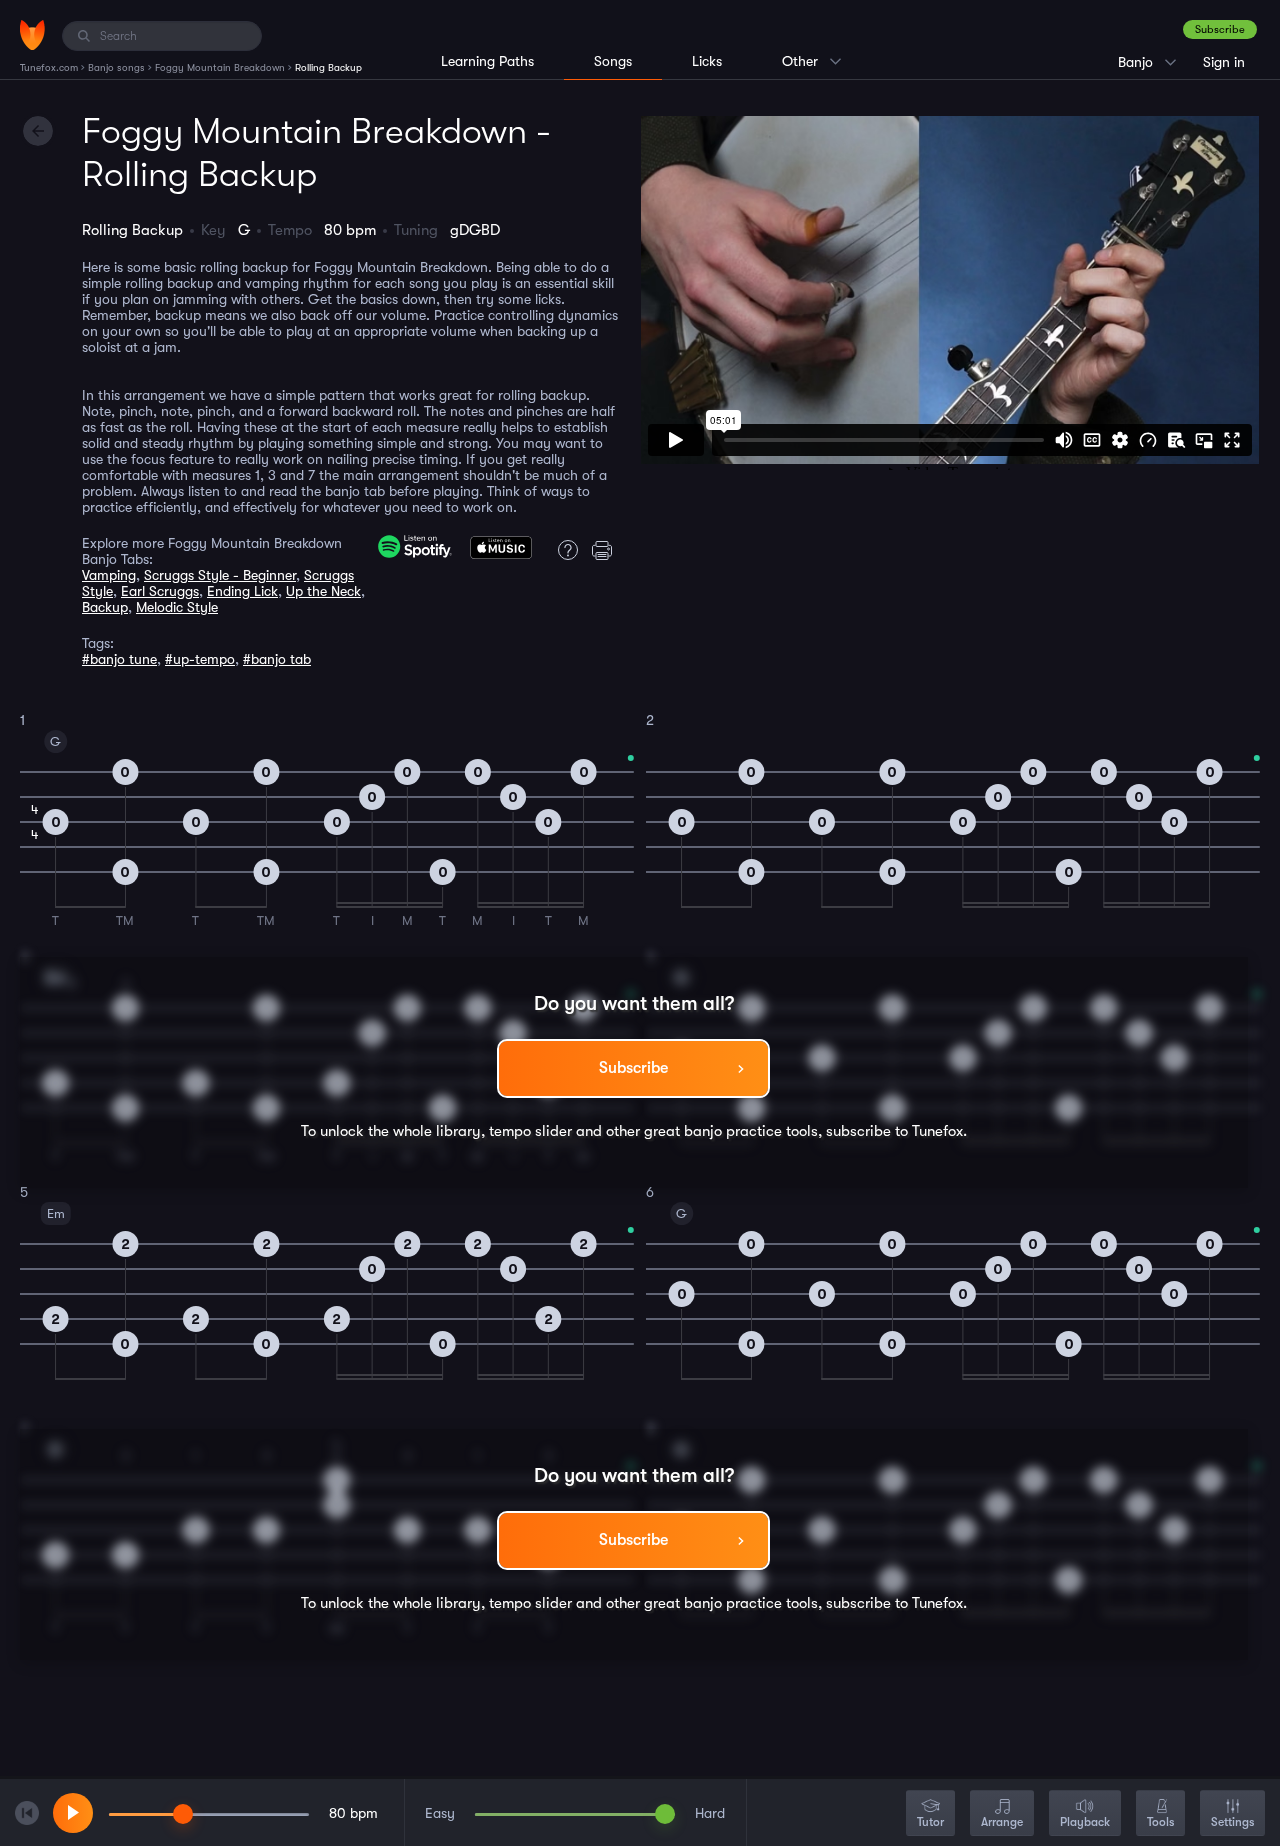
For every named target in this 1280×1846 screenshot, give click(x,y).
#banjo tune (119, 659)
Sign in (1224, 62)
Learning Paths (487, 61)
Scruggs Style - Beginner (220, 575)
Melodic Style (177, 607)
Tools (1160, 1822)
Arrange (1002, 1822)
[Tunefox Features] (564, 550)
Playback (1085, 1822)
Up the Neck (323, 591)
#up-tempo (200, 659)
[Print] (606, 550)
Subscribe (1220, 29)
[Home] (32, 35)
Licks (707, 61)
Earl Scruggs (160, 591)
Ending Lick (242, 591)
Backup (105, 607)
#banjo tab (277, 659)
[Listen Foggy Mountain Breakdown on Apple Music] (501, 554)
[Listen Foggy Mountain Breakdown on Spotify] (415, 546)
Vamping (109, 575)
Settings (1232, 1822)
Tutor (930, 1822)
